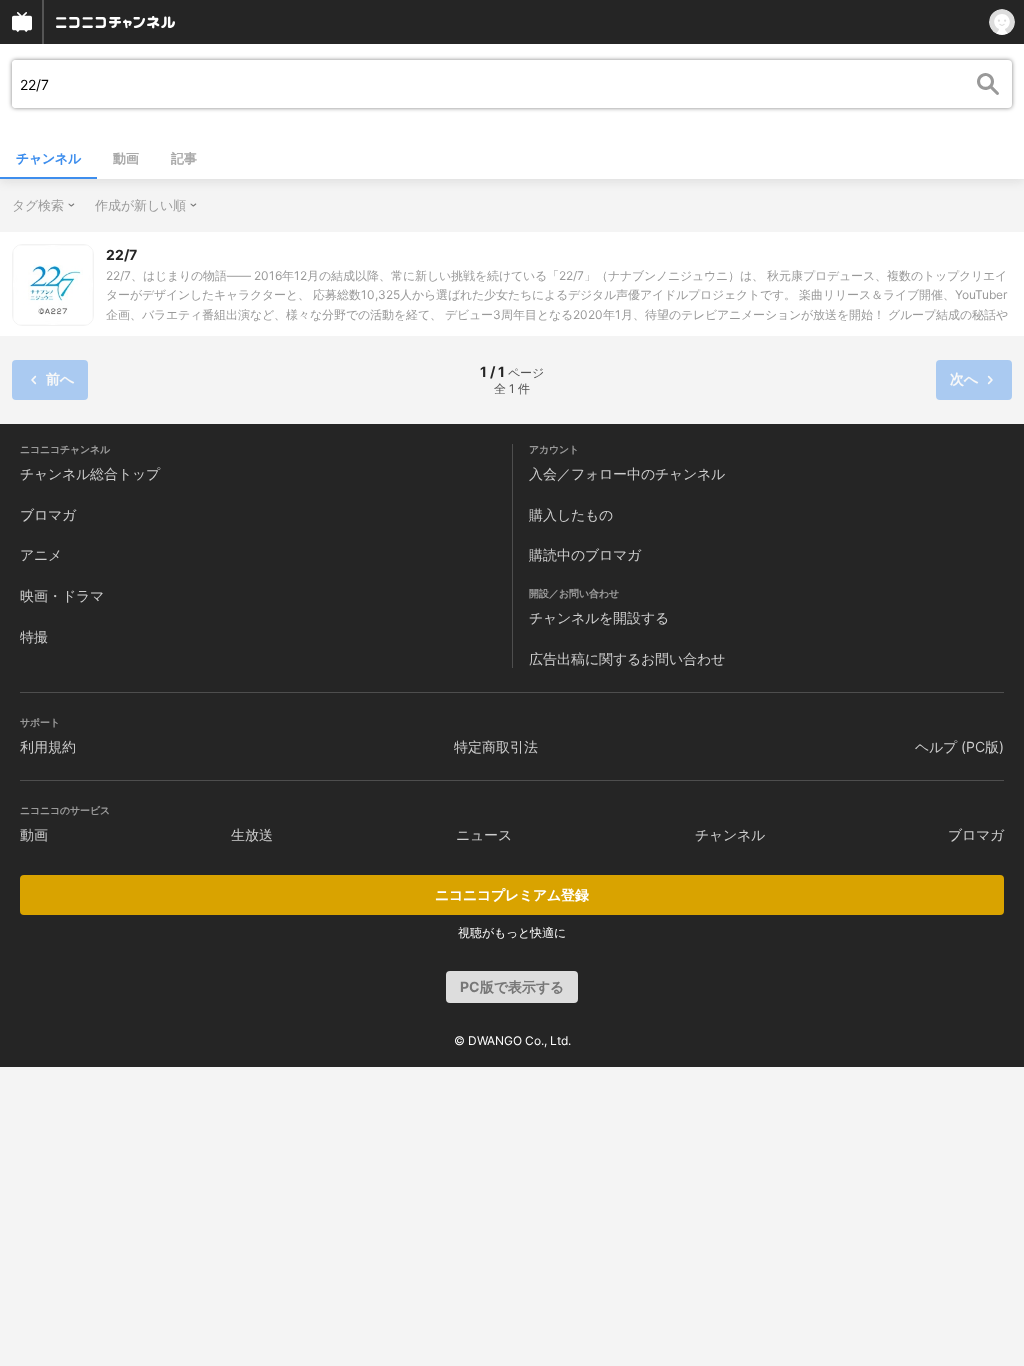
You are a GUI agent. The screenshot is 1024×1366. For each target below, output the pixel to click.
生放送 (252, 834)
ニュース (484, 834)
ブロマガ (48, 514)
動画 (126, 158)
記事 (184, 158)
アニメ (41, 554)
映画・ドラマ (62, 595)
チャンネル (48, 158)
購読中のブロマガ (585, 554)
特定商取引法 (496, 746)
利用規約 (48, 746)
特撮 (34, 636)
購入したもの (571, 514)
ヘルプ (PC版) (959, 746)
